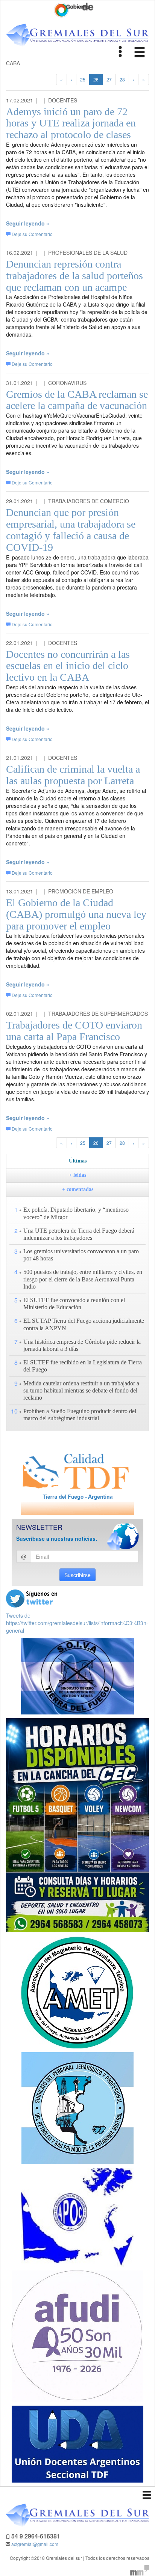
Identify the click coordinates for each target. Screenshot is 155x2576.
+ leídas (77, 1175)
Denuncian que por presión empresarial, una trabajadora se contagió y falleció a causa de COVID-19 (71, 530)
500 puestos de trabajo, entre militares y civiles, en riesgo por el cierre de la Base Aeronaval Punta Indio (83, 1279)
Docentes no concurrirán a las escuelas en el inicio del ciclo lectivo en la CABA (68, 666)
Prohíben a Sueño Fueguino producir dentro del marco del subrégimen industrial (80, 1415)
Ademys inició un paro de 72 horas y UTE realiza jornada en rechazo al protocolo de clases (71, 123)
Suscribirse (77, 1575)
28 (122, 79)
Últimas (78, 1161)
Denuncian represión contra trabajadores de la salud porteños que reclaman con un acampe (74, 276)
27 (109, 79)
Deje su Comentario (32, 234)
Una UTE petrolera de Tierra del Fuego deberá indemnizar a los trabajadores (79, 1234)
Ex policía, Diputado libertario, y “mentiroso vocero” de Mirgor (76, 1213)
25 (83, 79)
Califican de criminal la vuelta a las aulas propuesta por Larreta (73, 775)
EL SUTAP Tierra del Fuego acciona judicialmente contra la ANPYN (84, 1324)
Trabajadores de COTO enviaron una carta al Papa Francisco (74, 1031)
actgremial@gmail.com (35, 2544)
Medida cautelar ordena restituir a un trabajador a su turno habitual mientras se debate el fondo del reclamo (81, 1390)
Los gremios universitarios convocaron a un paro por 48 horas (81, 1255)
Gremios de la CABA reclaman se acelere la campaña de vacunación (77, 400)
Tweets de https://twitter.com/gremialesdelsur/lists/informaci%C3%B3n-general (77, 1623)
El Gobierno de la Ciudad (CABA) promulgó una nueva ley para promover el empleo (76, 914)
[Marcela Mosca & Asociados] (140, 2569)
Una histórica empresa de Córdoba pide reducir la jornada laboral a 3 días (82, 1345)
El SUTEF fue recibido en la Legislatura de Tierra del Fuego (83, 1366)
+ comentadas (78, 1189)
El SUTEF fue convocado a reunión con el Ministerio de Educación (74, 1304)
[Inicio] (77, 35)
